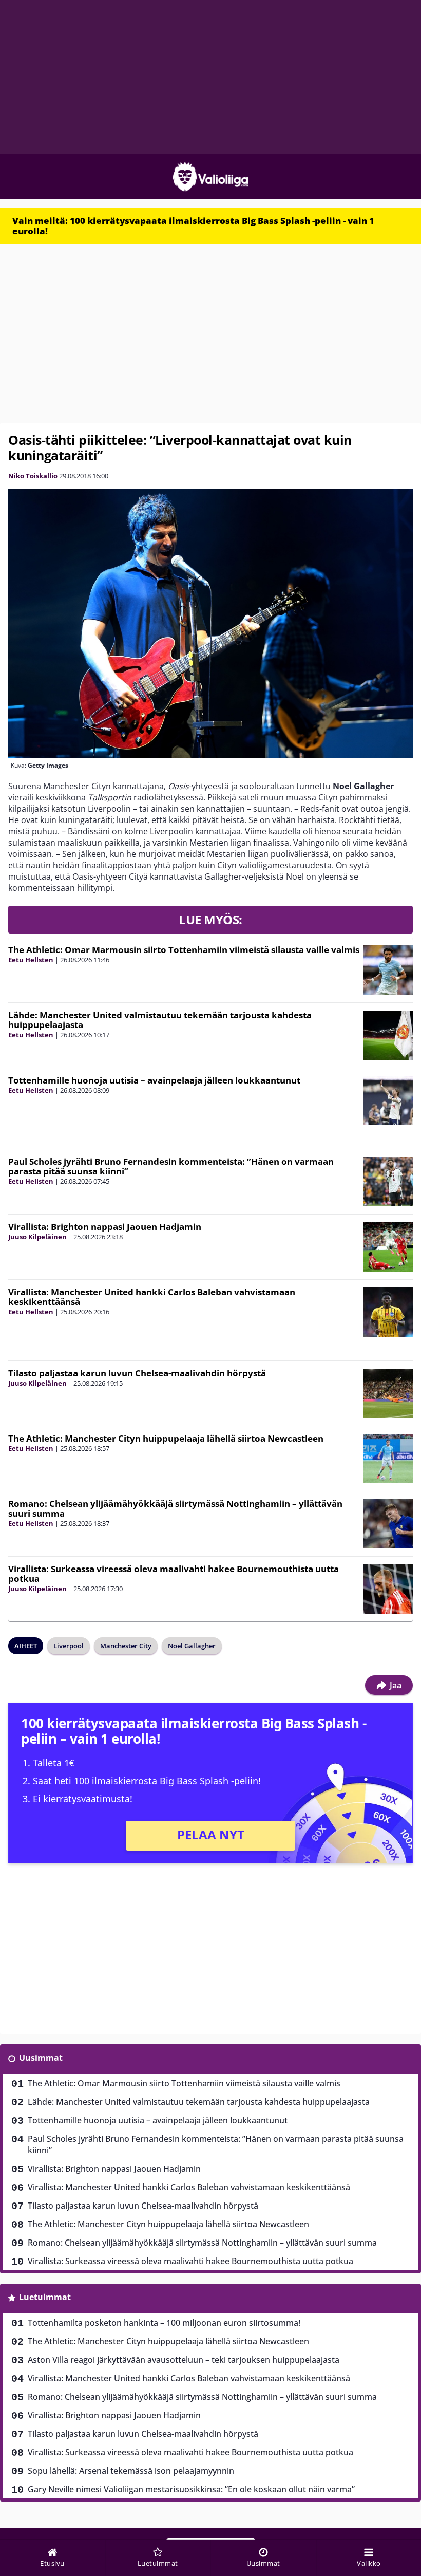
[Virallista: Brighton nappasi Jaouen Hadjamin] (388, 1247)
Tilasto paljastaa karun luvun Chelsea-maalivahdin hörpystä (137, 1373)
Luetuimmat (45, 2297)
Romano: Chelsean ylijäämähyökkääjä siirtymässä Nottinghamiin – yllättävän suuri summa (175, 1508)
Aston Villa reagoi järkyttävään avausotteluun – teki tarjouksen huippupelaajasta (184, 2360)
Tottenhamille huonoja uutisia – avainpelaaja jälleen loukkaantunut (154, 1080)
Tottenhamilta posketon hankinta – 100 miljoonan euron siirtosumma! (164, 2323)
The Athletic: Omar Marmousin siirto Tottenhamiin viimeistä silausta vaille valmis (184, 950)
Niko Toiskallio (33, 476)
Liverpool (69, 1646)
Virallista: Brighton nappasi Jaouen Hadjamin (105, 1227)
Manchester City (126, 1646)
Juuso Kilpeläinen (37, 1237)
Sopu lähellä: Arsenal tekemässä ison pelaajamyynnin (131, 2471)
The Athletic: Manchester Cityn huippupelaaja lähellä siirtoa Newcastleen (166, 1438)
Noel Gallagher (192, 1646)
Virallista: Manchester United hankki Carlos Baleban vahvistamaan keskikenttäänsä (152, 1297)
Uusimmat (41, 2058)
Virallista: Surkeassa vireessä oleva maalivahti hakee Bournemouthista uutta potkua (174, 1574)
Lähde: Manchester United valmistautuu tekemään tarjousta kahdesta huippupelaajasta (160, 1020)
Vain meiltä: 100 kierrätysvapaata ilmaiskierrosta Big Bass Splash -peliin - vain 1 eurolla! (193, 226)
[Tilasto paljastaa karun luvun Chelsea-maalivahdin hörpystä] (388, 1393)
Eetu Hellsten (31, 960)
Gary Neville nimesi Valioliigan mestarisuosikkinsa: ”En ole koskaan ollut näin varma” (191, 2489)
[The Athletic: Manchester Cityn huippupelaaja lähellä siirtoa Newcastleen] (388, 1459)
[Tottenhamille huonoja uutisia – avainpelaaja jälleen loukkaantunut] (388, 1100)
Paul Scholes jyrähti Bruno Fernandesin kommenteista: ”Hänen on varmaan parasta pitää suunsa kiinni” (171, 1166)
